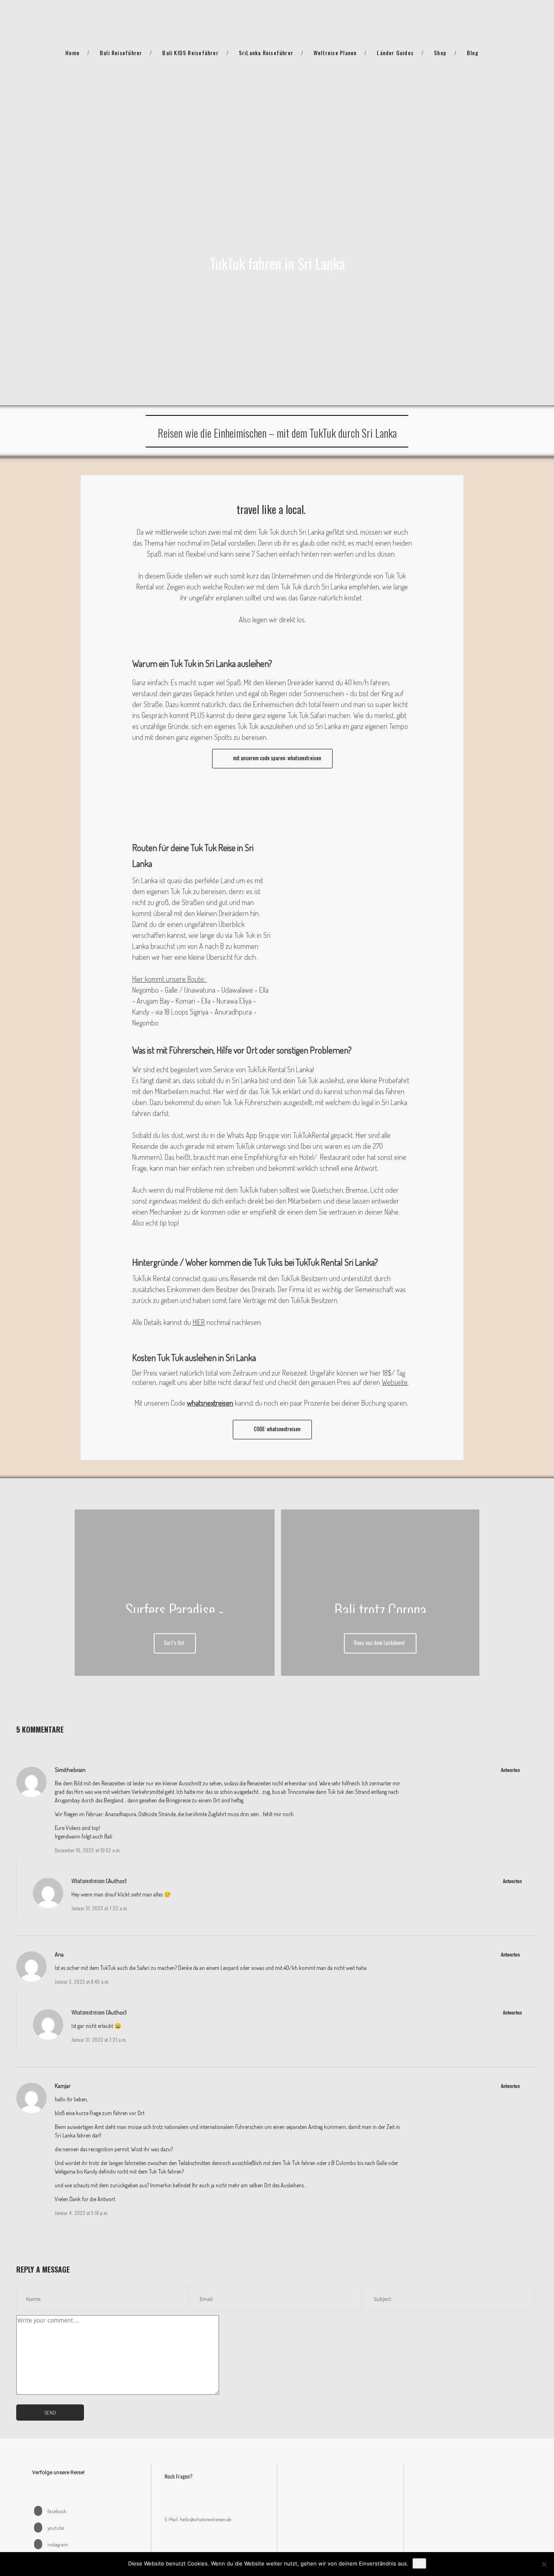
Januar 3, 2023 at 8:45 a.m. (82, 1981)
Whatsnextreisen (88, 1880)
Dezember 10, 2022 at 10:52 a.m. (88, 1850)
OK (419, 2563)
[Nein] (544, 2564)
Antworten (510, 1770)
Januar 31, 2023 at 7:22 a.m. (100, 1908)
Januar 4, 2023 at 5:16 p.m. (82, 2213)
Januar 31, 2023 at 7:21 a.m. (99, 2040)
